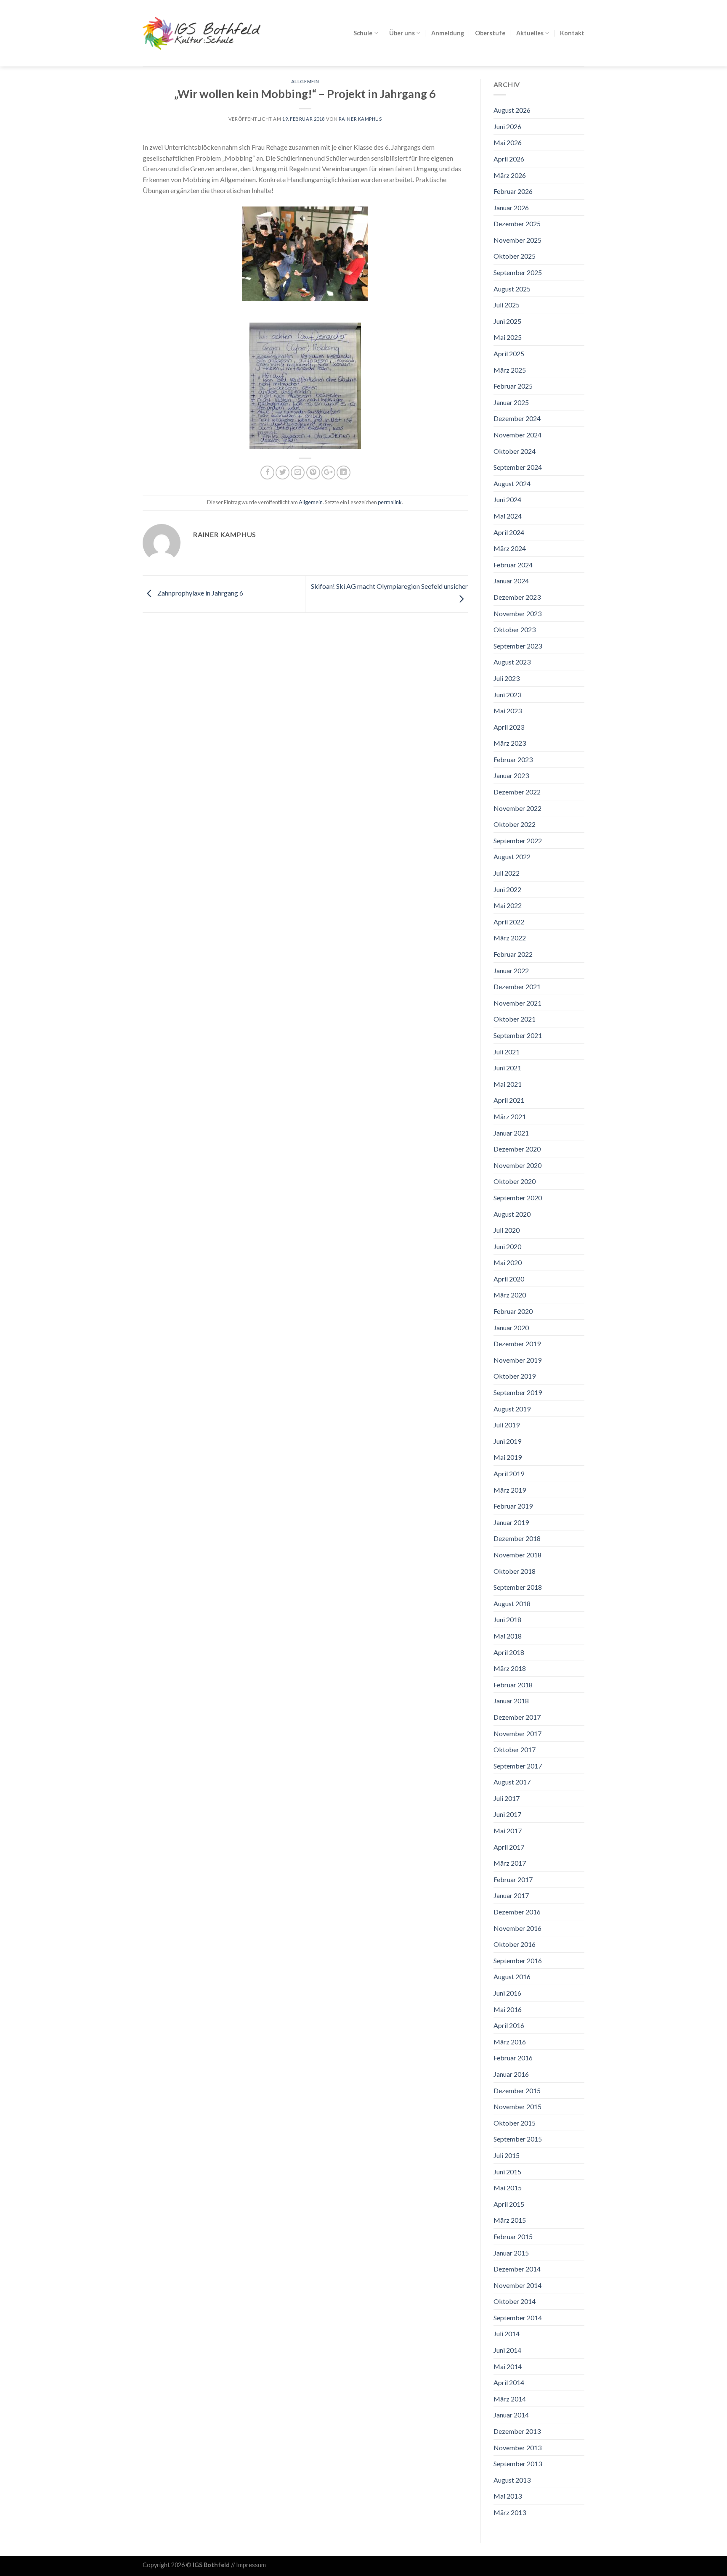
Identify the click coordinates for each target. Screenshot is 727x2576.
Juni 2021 (507, 1068)
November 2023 (517, 613)
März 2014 (510, 2399)
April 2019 (509, 1473)
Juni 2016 (507, 1993)
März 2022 (510, 938)
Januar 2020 (511, 1328)
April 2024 (509, 532)
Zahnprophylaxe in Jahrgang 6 (200, 593)
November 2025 (517, 240)
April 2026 (509, 159)
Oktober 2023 (515, 629)
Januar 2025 (511, 402)
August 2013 (512, 2480)
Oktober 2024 (515, 451)
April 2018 (509, 1652)
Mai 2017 (508, 1831)
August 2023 (512, 662)
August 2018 (512, 1603)
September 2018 (518, 1587)
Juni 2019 (507, 1441)
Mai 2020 (508, 1262)
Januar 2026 (511, 208)
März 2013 (510, 2512)
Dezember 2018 (517, 1538)
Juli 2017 (507, 1798)
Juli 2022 (507, 873)
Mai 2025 (508, 337)
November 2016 (517, 1928)
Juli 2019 (507, 1425)
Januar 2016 (511, 2074)
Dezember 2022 (517, 792)
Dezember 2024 (517, 418)
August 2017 (512, 1782)
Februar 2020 (513, 1311)
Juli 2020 (507, 1230)
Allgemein (305, 81)
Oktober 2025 (515, 256)
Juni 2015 (507, 2172)
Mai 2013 (508, 2496)
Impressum (251, 2565)
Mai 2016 (508, 2009)
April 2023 (509, 727)
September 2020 (518, 1198)
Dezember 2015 (517, 2090)
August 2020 (512, 1214)
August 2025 (512, 289)
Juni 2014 (507, 2350)
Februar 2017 (513, 1879)
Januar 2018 (511, 1701)
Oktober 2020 (515, 1181)
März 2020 (510, 1295)
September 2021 (518, 1035)
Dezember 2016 (517, 1912)
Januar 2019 (511, 1522)
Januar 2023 (511, 775)
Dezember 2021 (517, 986)
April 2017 (509, 1847)
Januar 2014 (511, 2415)
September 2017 (518, 1766)
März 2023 (510, 743)
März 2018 (510, 1668)
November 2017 (517, 1733)
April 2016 (509, 2025)
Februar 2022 (513, 954)
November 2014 (517, 2285)
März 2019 (510, 1490)
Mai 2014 (508, 2366)
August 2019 (512, 1409)
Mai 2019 (508, 1457)
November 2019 (517, 1360)
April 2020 (509, 1279)
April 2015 (509, 2204)
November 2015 (517, 2106)
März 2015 (510, 2220)
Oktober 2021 (515, 1019)
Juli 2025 (507, 305)
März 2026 (510, 175)
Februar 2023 (513, 759)
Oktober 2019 (515, 1376)
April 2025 (509, 353)
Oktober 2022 (515, 824)
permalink (390, 502)
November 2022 (517, 808)
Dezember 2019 (517, 1344)
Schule (363, 33)
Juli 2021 (507, 1052)
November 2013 (517, 2448)
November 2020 (517, 1165)
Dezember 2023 (517, 597)
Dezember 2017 (517, 1717)
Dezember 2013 (517, 2431)
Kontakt (572, 33)
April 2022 (509, 922)
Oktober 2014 (515, 2301)
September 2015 (518, 2139)
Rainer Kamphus (360, 119)
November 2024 (517, 435)
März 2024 (510, 548)
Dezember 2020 (517, 1149)
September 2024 (518, 467)
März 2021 (510, 1116)
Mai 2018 (508, 1636)
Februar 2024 (513, 565)
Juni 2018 (507, 1619)
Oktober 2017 (515, 1749)
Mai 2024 (508, 516)
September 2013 (518, 2463)
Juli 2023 (507, 678)
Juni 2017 (507, 1814)
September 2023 (518, 646)
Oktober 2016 (515, 1944)
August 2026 (512, 110)
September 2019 (518, 1392)
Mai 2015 (508, 2188)
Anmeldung (448, 33)
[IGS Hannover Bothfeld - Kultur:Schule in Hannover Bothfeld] (202, 33)
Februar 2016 (513, 2058)
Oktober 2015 (515, 2123)
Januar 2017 (511, 1895)
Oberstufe (490, 33)
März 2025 (510, 370)
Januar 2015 (511, 2253)
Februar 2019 (513, 1506)
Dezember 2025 (517, 224)
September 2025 (518, 272)
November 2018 (517, 1555)
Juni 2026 (507, 126)
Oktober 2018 (515, 1571)
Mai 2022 (508, 905)
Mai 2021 (508, 1084)
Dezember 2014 (517, 2269)
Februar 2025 (513, 386)
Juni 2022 (507, 889)
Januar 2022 (511, 970)
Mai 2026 (508, 142)
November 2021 (517, 1003)
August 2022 (512, 856)
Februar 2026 (513, 191)
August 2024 (512, 483)
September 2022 (518, 841)
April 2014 (509, 2382)
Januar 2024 (511, 581)
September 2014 (518, 2318)
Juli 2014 (507, 2334)
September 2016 (518, 1960)
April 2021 (509, 1100)
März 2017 (510, 1863)
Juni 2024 (507, 499)
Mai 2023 (508, 711)
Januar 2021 (511, 1133)
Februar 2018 (513, 1685)
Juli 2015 (507, 2155)
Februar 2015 (513, 2236)
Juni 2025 (507, 321)
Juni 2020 (507, 1246)
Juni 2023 (507, 695)
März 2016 (510, 2042)
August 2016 (512, 1976)
